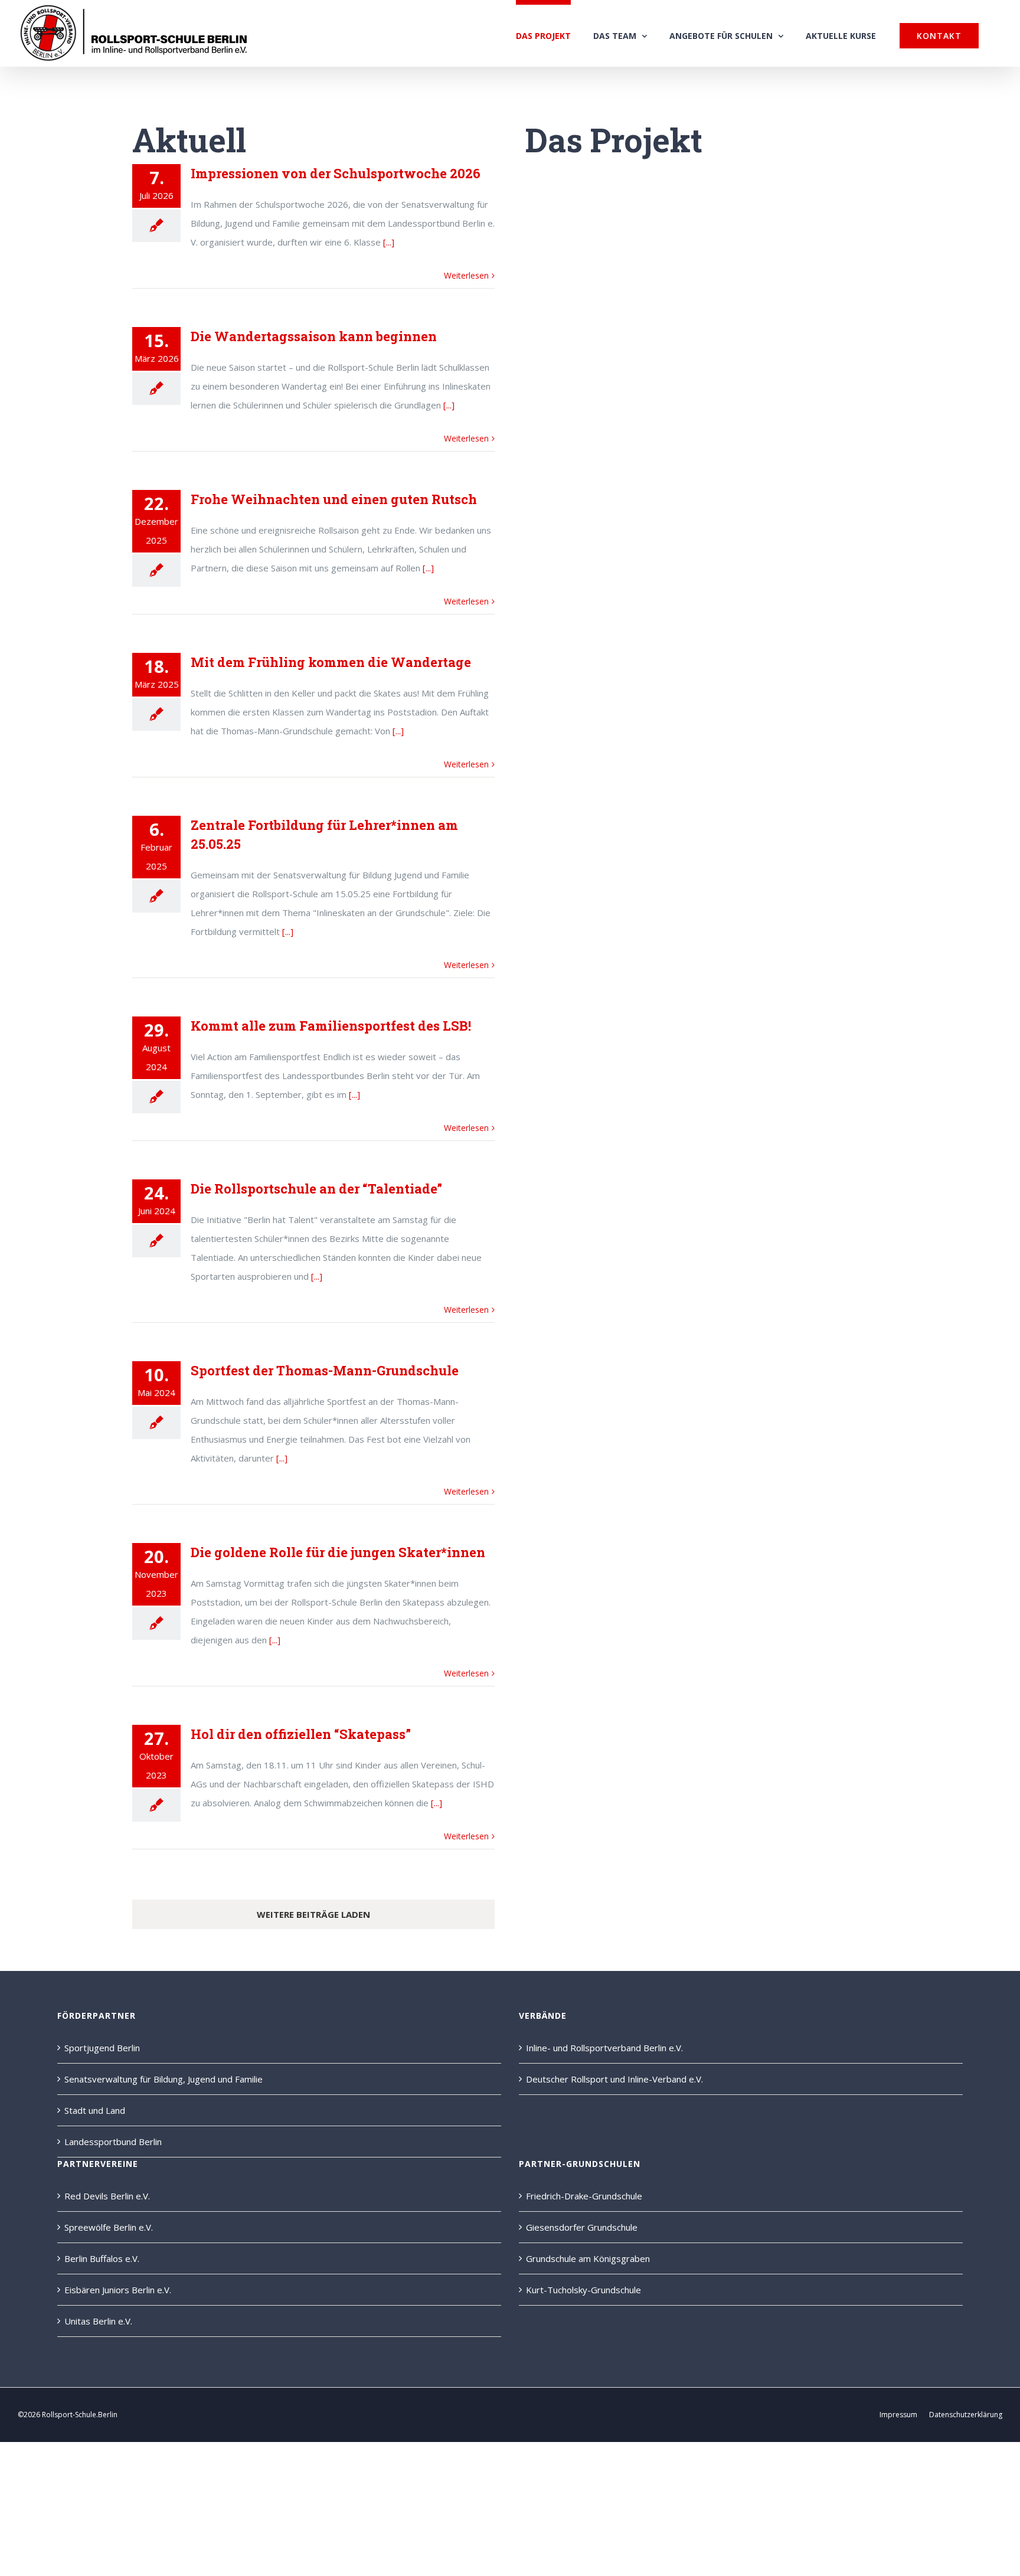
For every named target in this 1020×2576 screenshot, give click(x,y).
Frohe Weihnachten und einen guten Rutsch (334, 499)
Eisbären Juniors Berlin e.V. (118, 2290)
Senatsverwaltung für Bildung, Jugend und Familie (164, 2079)
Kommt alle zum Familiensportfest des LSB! (331, 1026)
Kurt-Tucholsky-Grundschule (583, 2290)
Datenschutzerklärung (966, 2415)
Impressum (898, 2415)
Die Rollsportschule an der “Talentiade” (316, 1189)
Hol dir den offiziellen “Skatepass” (301, 1734)
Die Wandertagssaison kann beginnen (314, 336)
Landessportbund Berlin (113, 2142)
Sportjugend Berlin (102, 2048)
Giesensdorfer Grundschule (582, 2227)
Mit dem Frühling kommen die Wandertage (331, 662)
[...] (389, 242)
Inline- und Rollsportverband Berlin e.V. (604, 2048)
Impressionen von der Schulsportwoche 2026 (336, 173)
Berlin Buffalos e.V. (102, 2258)
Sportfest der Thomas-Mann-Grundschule (325, 1370)
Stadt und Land (95, 2110)
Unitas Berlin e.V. (98, 2321)
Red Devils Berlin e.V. (107, 2196)
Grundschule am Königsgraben (588, 2258)
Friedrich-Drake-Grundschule (584, 2196)
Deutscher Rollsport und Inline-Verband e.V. (614, 2079)
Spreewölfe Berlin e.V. (109, 2227)
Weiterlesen (466, 275)
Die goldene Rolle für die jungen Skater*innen (338, 1552)
